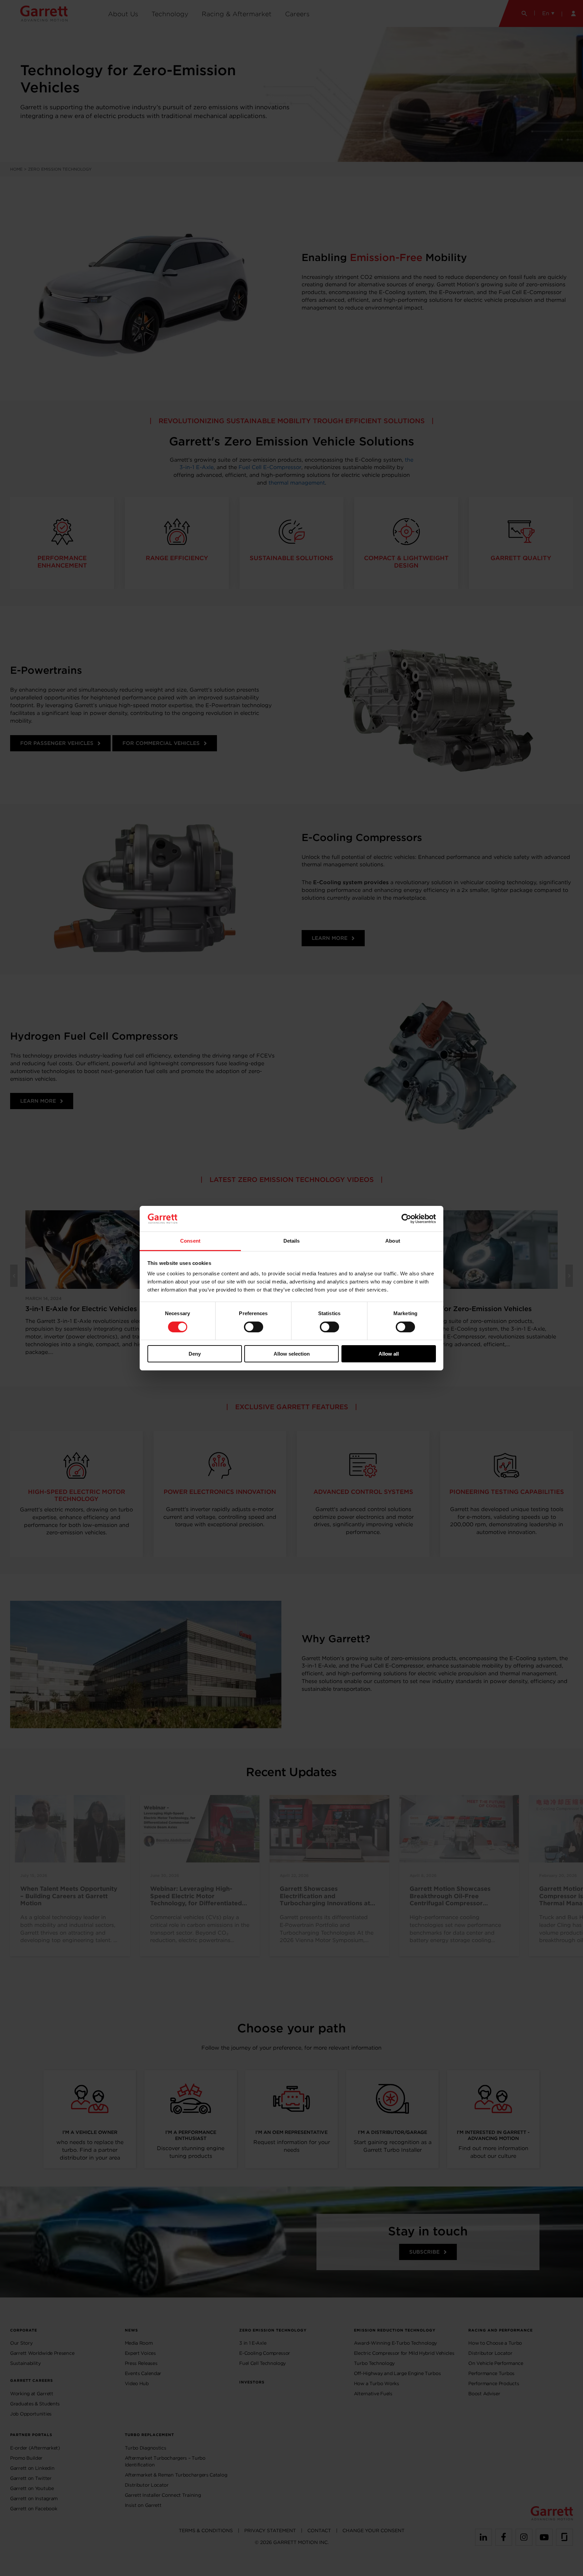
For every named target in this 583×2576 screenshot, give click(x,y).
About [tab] (393, 1241)
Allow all (389, 1354)
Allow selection (292, 1354)
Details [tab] (292, 1241)
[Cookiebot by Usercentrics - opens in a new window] (406, 1219)
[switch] (254, 1327)
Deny (195, 1354)
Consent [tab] (190, 1241)
